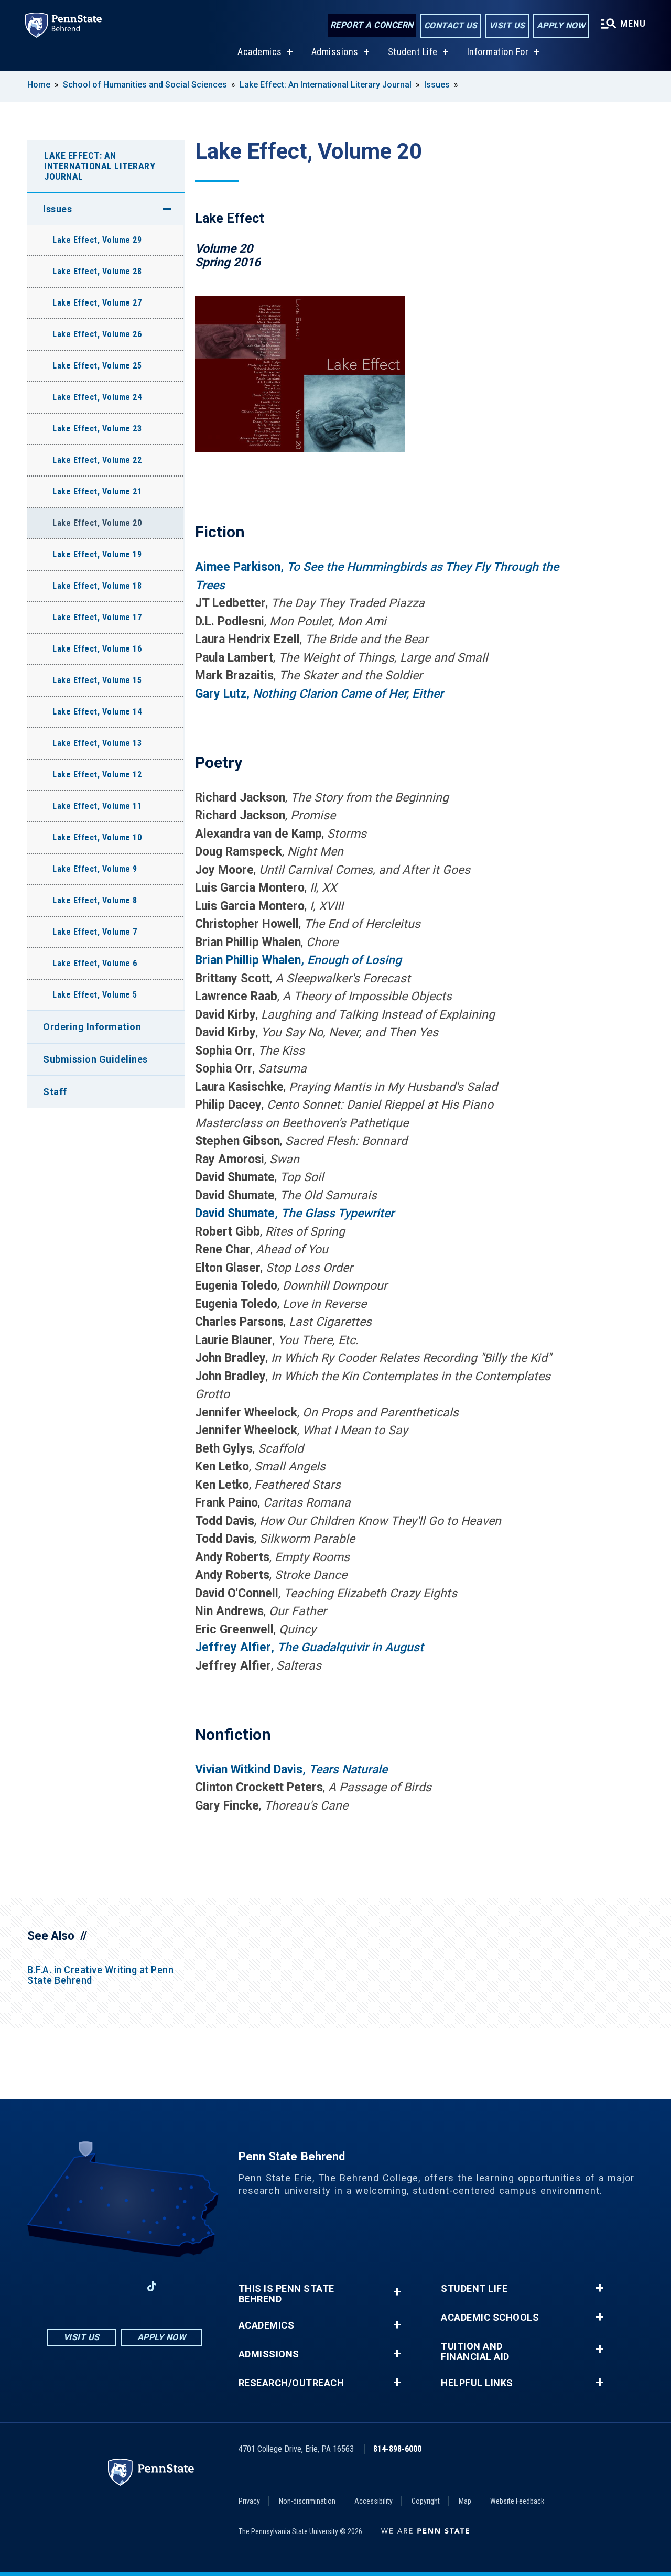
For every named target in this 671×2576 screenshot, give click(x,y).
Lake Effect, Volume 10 (97, 837)
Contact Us (451, 25)
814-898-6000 (397, 2449)
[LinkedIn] (124, 2286)
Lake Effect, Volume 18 (97, 586)
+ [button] (397, 2292)
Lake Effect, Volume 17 (97, 617)
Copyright (426, 2501)
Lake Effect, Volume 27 (97, 303)
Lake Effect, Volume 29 (97, 240)
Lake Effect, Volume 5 (95, 995)
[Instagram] (97, 2286)
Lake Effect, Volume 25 (97, 366)
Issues (437, 85)
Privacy (249, 2501)
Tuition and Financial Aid (475, 2352)
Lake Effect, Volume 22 (97, 460)
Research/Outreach (291, 2383)
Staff (55, 1092)
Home (39, 85)
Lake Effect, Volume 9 (95, 869)
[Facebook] (70, 2286)
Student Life (413, 52)
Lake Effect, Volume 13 (97, 743)
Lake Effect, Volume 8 (95, 900)
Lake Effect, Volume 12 (97, 775)
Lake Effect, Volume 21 (97, 491)
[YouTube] (179, 2286)
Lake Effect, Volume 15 (97, 680)
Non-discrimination (307, 2501)
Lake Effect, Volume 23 (97, 429)
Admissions (335, 52)
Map (465, 2501)
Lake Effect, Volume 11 (97, 806)
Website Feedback (517, 2501)
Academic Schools (490, 2318)
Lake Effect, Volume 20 (97, 523)
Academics (260, 52)
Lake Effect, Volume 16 (97, 649)
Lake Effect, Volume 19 (97, 554)
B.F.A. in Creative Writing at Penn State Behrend (100, 1975)
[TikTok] (152, 2286)
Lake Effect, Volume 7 (95, 932)
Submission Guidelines (95, 1059)
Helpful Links (477, 2383)
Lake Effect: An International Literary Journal (326, 85)
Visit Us (507, 25)
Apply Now (561, 25)
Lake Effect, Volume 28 (97, 271)
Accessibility (374, 2501)
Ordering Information (92, 1027)
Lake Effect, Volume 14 (97, 712)
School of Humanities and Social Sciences (145, 85)
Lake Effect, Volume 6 (95, 963)
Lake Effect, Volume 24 (97, 397)
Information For (498, 52)
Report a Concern (372, 25)
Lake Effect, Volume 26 (97, 334)
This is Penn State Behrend (286, 2294)
